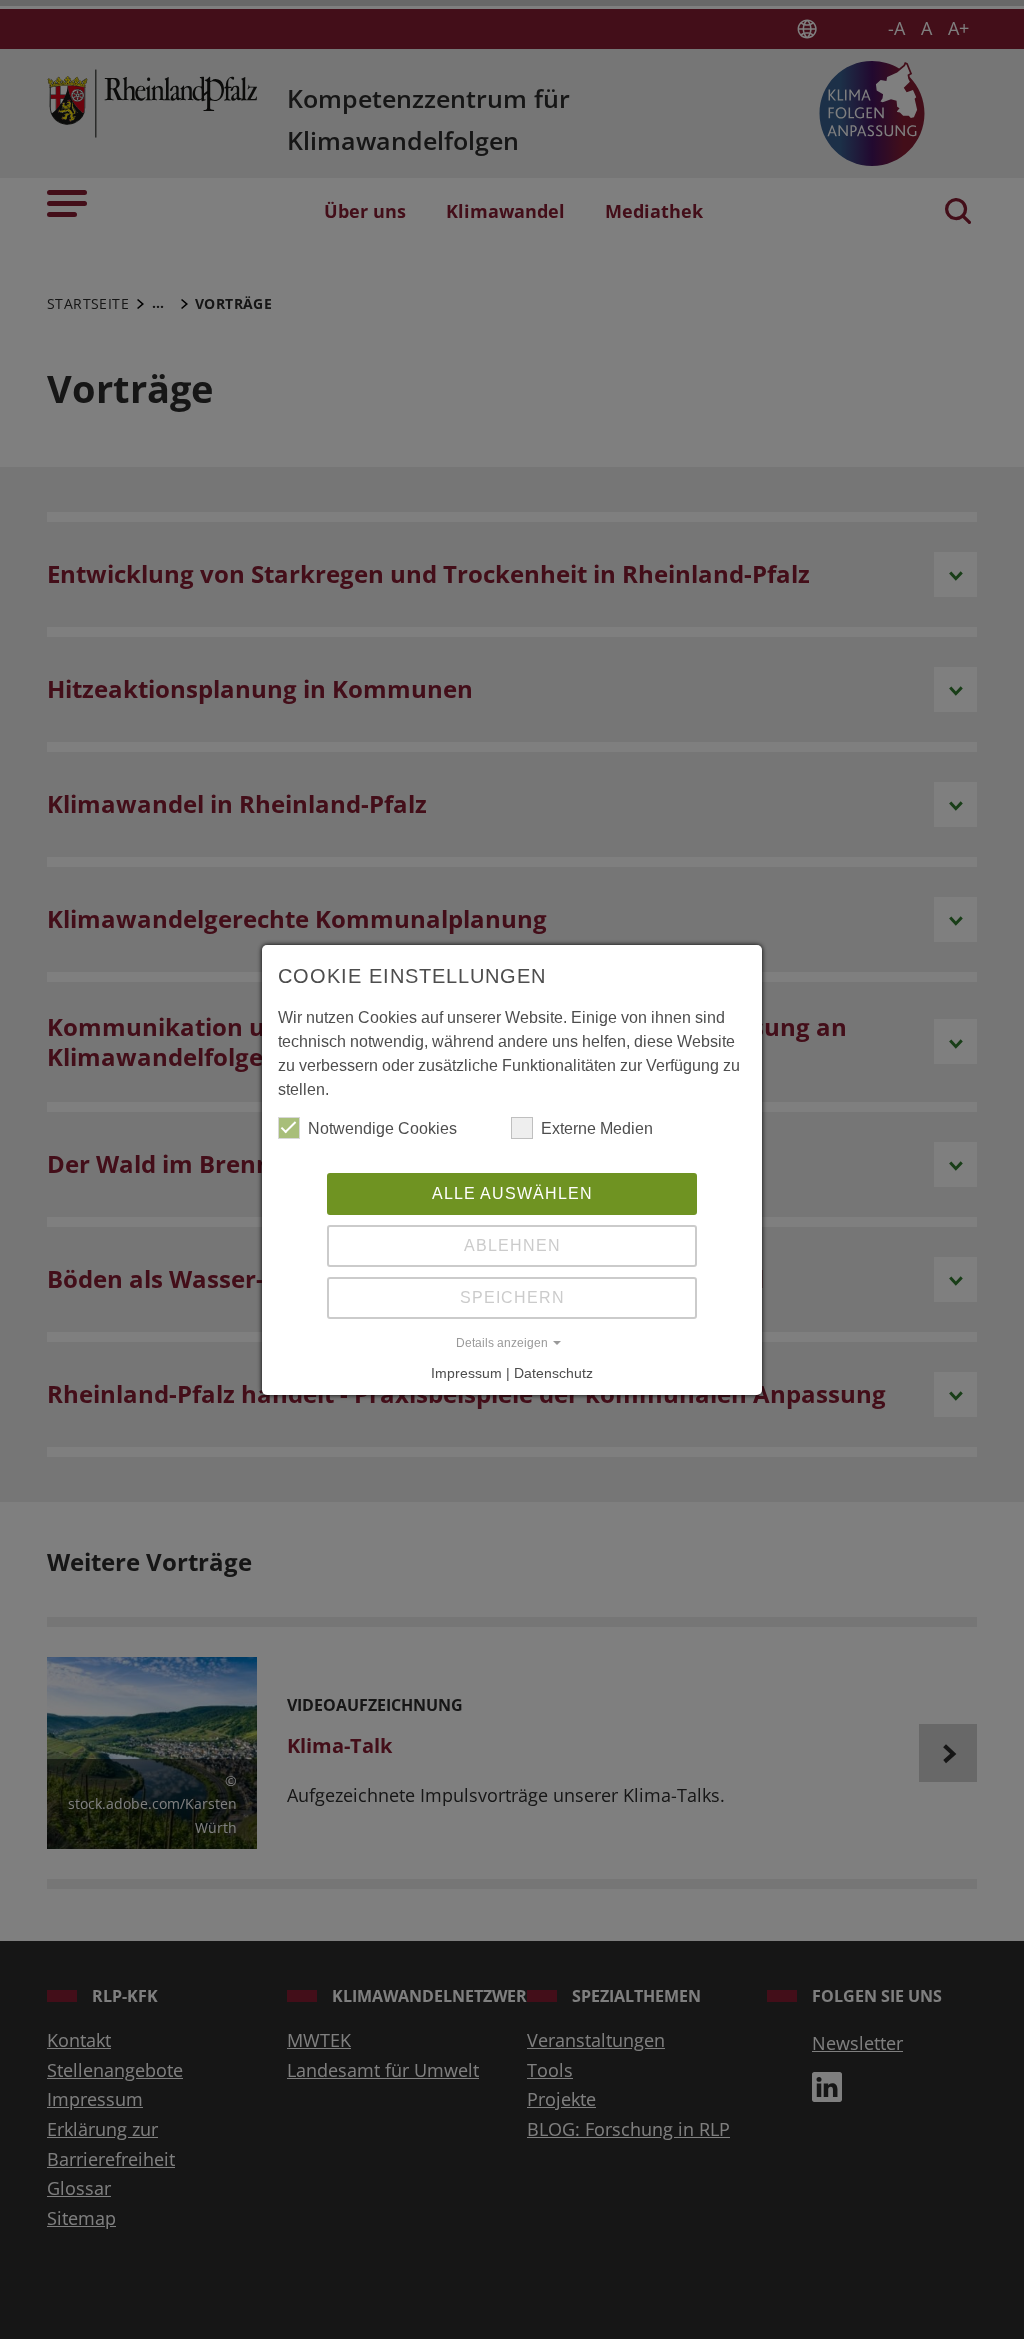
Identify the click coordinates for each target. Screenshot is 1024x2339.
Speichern (512, 1297)
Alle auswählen (512, 1193)
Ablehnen (512, 1245)
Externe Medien (597, 1128)
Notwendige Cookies (382, 1128)
